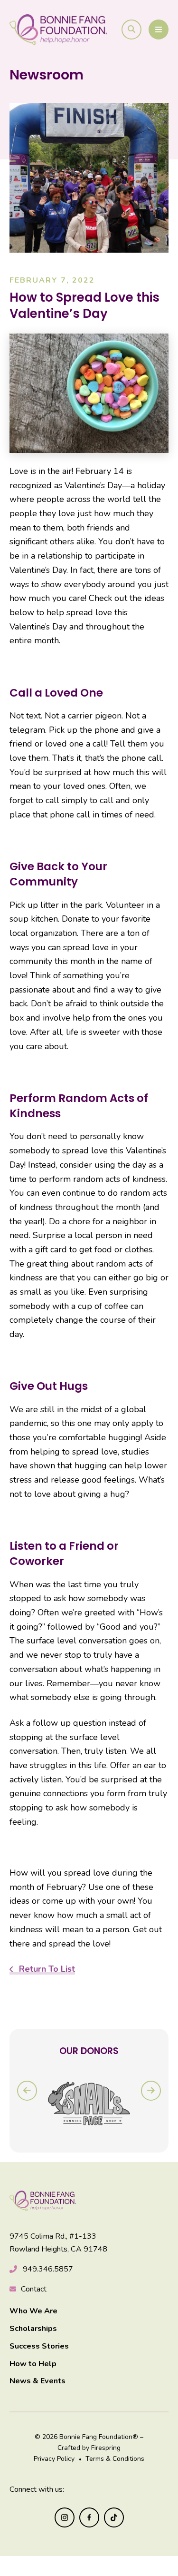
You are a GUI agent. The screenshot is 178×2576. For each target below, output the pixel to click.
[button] (131, 29)
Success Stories (39, 2346)
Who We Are (33, 2311)
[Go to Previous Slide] (27, 2091)
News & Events (37, 2381)
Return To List (46, 1969)
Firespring (106, 2448)
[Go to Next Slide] (151, 2091)
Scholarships (33, 2329)
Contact (34, 2289)
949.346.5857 (48, 2269)
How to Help (33, 2364)
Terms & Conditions (115, 2459)
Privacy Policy (54, 2459)
